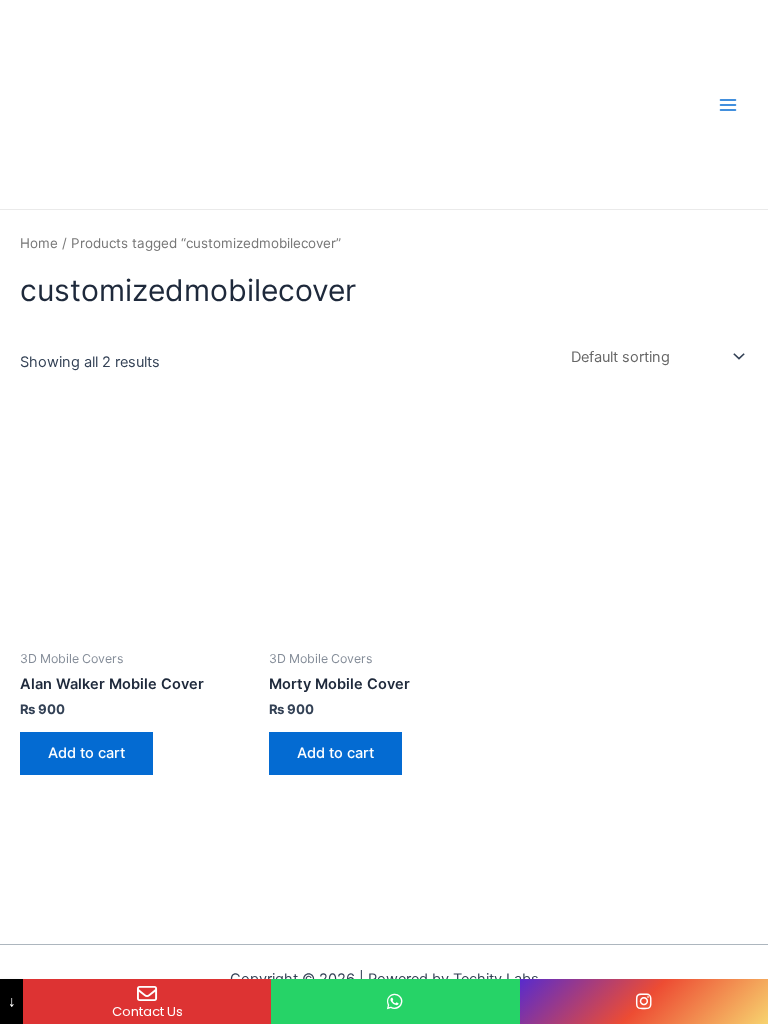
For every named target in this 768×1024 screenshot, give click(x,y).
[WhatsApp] (395, 1001)
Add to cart (86, 753)
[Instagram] (644, 1001)
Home (39, 243)
